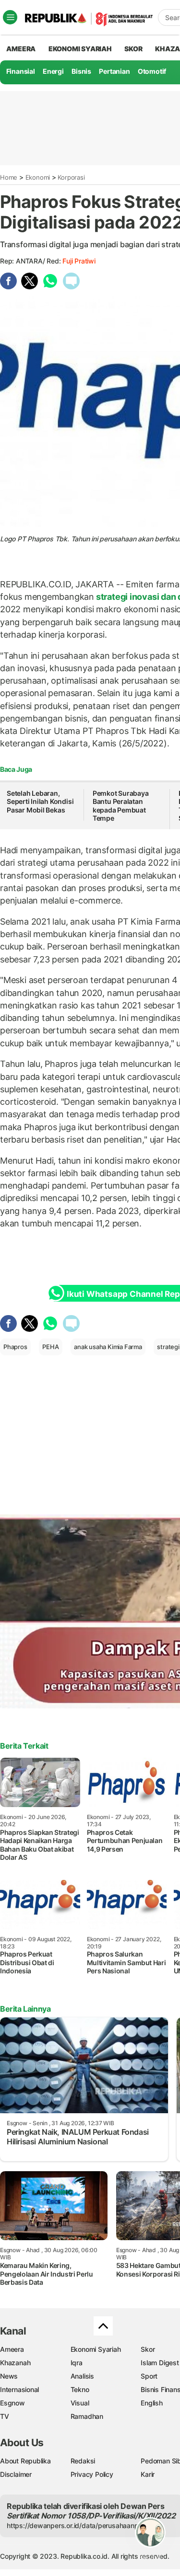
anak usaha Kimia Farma (108, 1347)
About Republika (25, 2461)
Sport (149, 2376)
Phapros (15, 1347)
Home (9, 177)
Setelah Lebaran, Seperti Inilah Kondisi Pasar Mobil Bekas (40, 801)
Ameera (12, 2349)
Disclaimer (16, 2474)
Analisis (82, 2376)
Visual (80, 2403)
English (152, 2403)
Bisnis (81, 71)
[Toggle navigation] (10, 17)
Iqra (77, 2363)
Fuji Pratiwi (79, 261)
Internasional (19, 2389)
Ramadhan (87, 2416)
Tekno (80, 2389)
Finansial (21, 71)
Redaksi (83, 2461)
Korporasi (71, 177)
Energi (53, 71)
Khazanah (15, 2363)
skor (133, 49)
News (9, 2376)
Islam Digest (160, 2363)
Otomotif (152, 71)
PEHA (50, 1347)
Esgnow (12, 2403)
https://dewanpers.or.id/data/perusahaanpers (78, 2525)
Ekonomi (38, 177)
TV (5, 2416)
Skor (148, 2349)
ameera (21, 49)
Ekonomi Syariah (80, 49)
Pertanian (114, 71)
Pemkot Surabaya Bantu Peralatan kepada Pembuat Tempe (121, 806)
